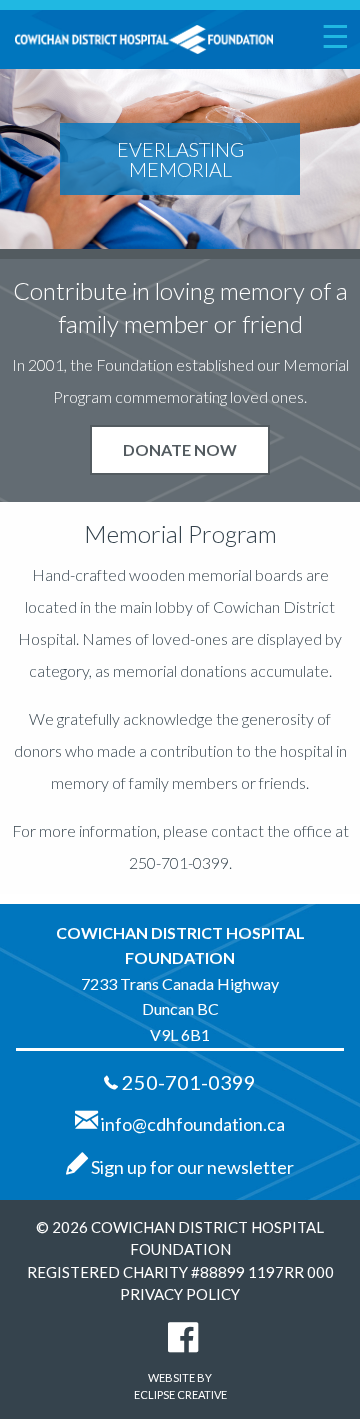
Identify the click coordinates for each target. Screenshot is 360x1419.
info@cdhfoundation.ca (191, 1124)
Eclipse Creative (180, 1394)
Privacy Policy (180, 1294)
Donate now (180, 449)
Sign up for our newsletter (191, 1167)
